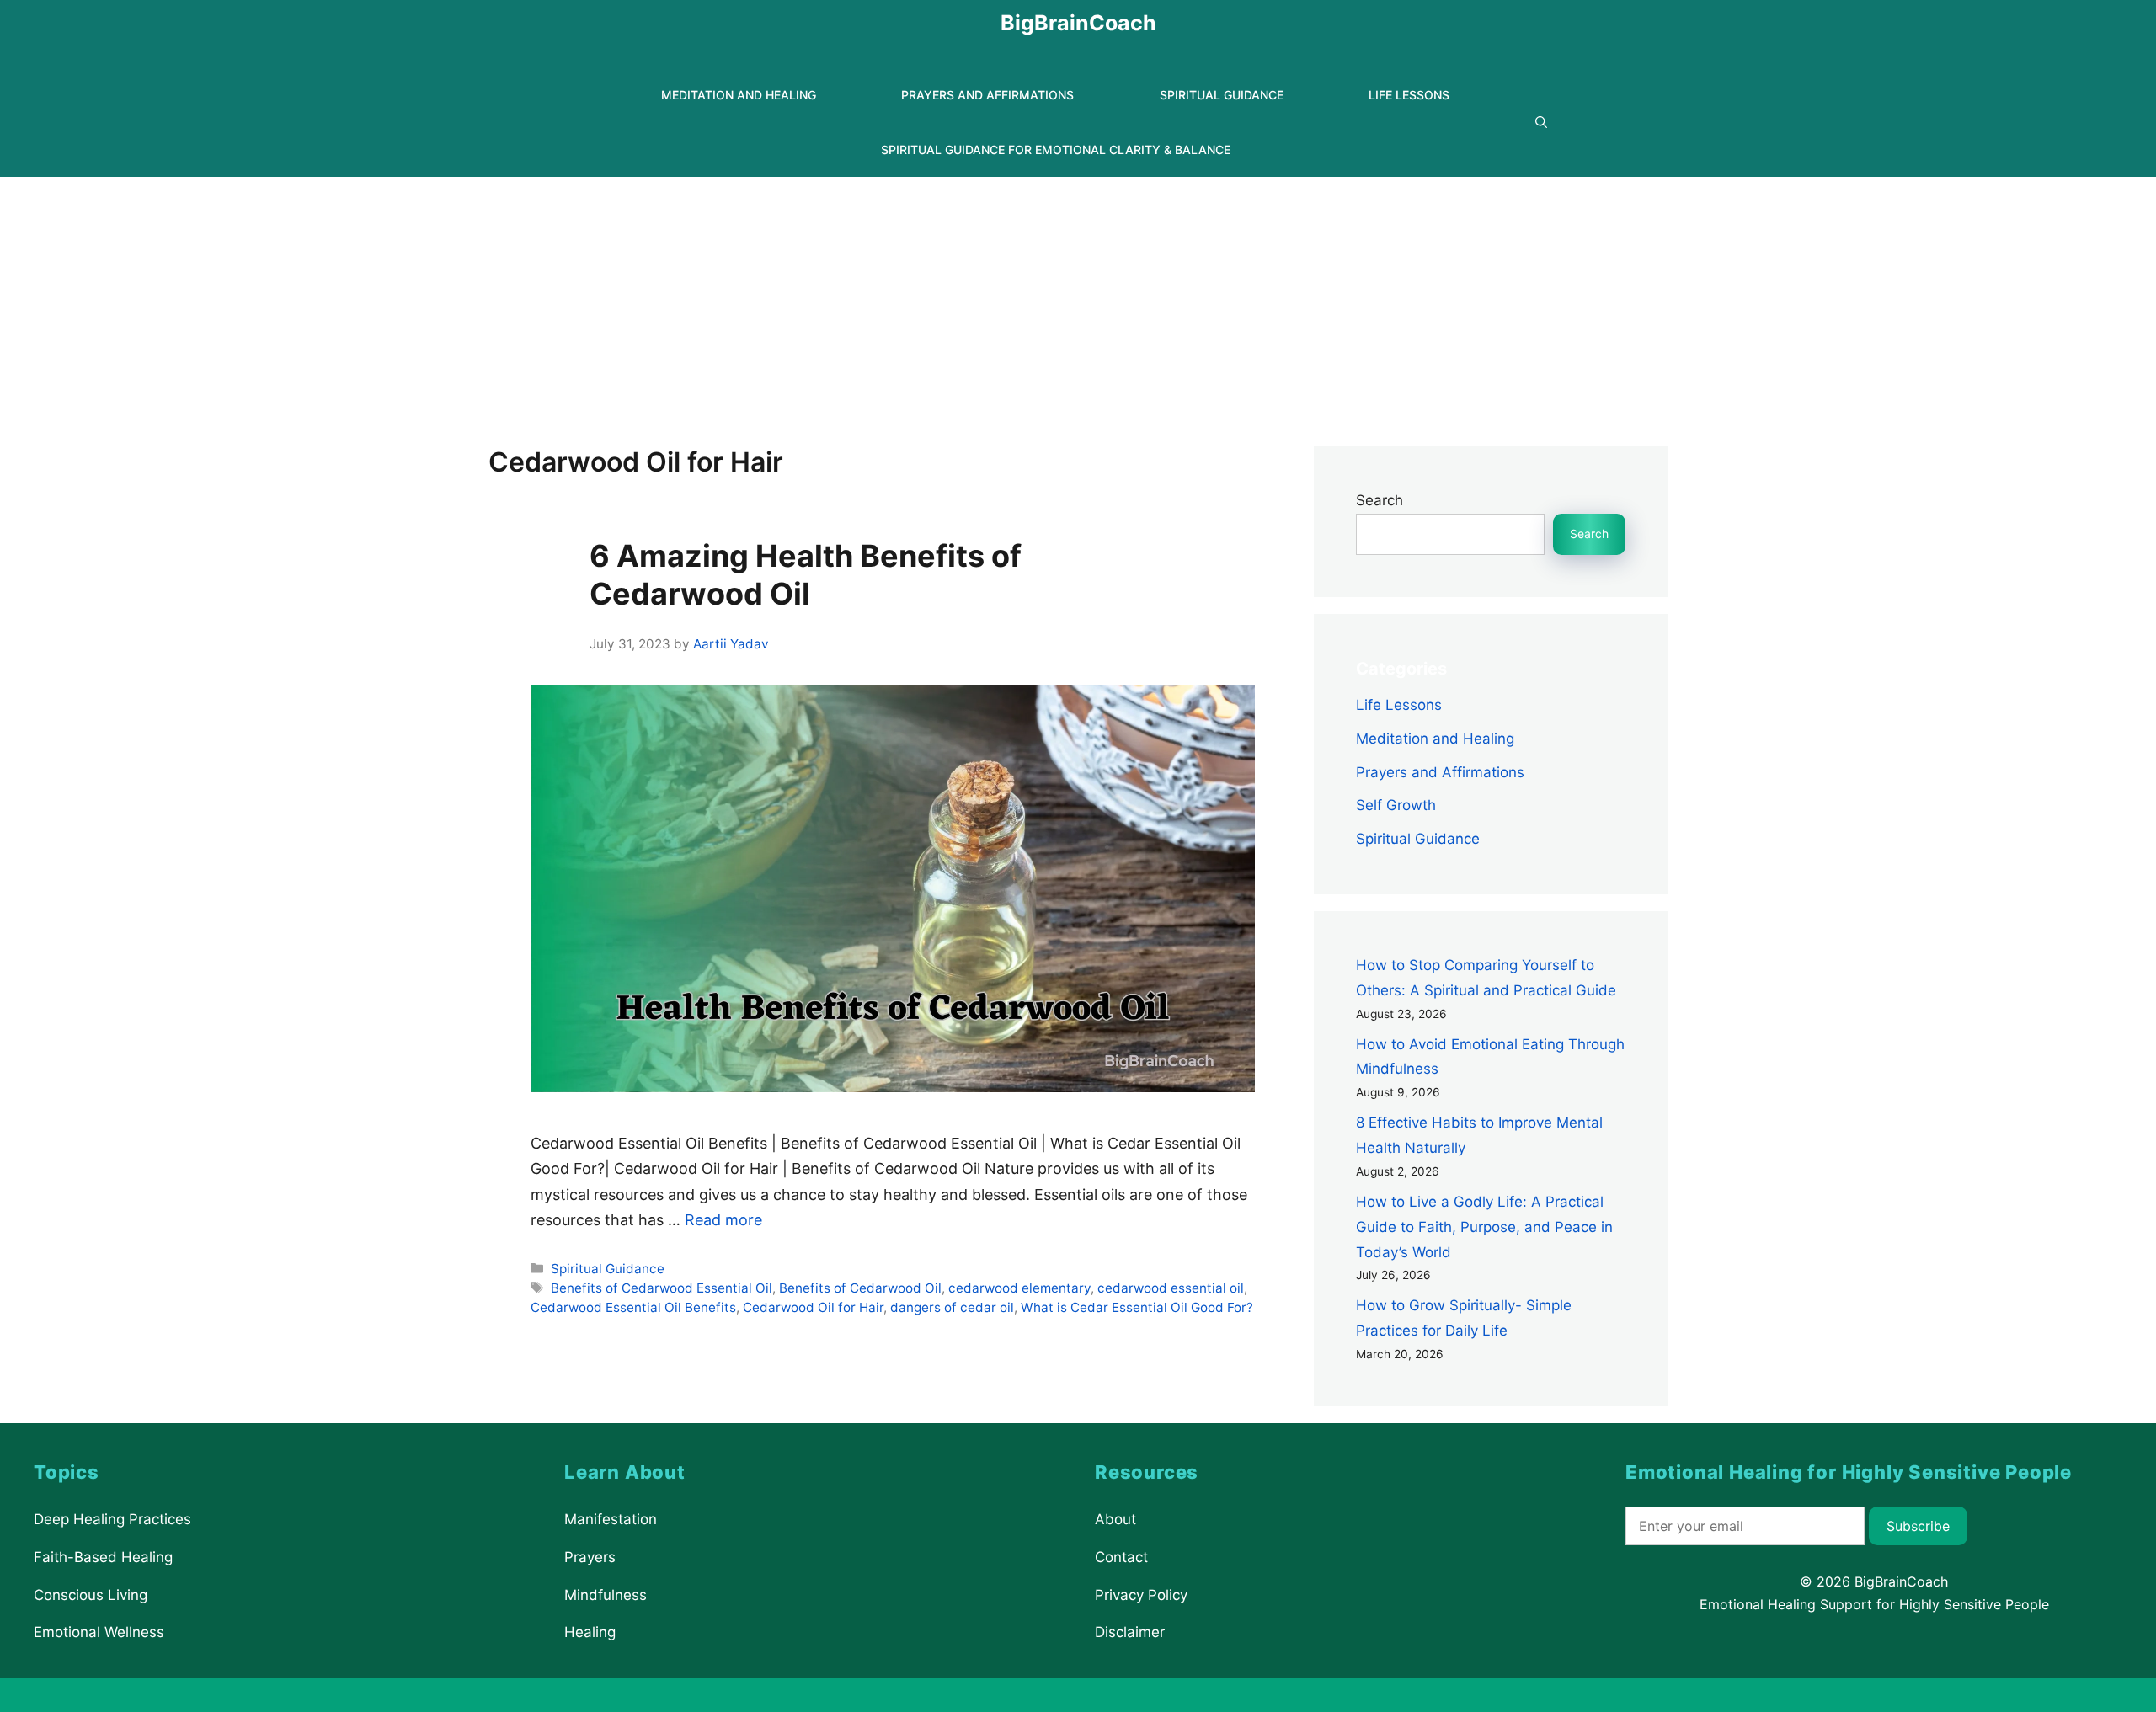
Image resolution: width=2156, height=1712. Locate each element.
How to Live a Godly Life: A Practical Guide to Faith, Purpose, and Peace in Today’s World (1484, 1227)
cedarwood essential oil (1171, 1288)
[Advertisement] (1078, 303)
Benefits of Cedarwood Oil (860, 1288)
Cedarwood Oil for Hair (813, 1307)
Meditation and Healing (739, 95)
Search (1380, 500)
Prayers (590, 1557)
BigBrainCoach (1078, 23)
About (1115, 1519)
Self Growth (1396, 805)
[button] (1541, 123)
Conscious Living (91, 1594)
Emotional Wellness (99, 1632)
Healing (590, 1632)
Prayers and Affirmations (987, 95)
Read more (723, 1220)
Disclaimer (1130, 1632)
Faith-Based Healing (103, 1557)
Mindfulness (606, 1594)
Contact (1121, 1557)
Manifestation (611, 1519)
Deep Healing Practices (112, 1519)
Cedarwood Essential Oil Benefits (633, 1307)
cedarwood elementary (1019, 1288)
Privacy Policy (1141, 1594)
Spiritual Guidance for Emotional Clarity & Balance (1056, 149)
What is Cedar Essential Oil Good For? (1137, 1307)
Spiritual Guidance (1222, 95)
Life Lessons (1409, 95)
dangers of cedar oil (952, 1307)
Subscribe (1918, 1526)
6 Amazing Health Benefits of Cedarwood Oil (806, 575)
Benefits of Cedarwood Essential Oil (662, 1288)
